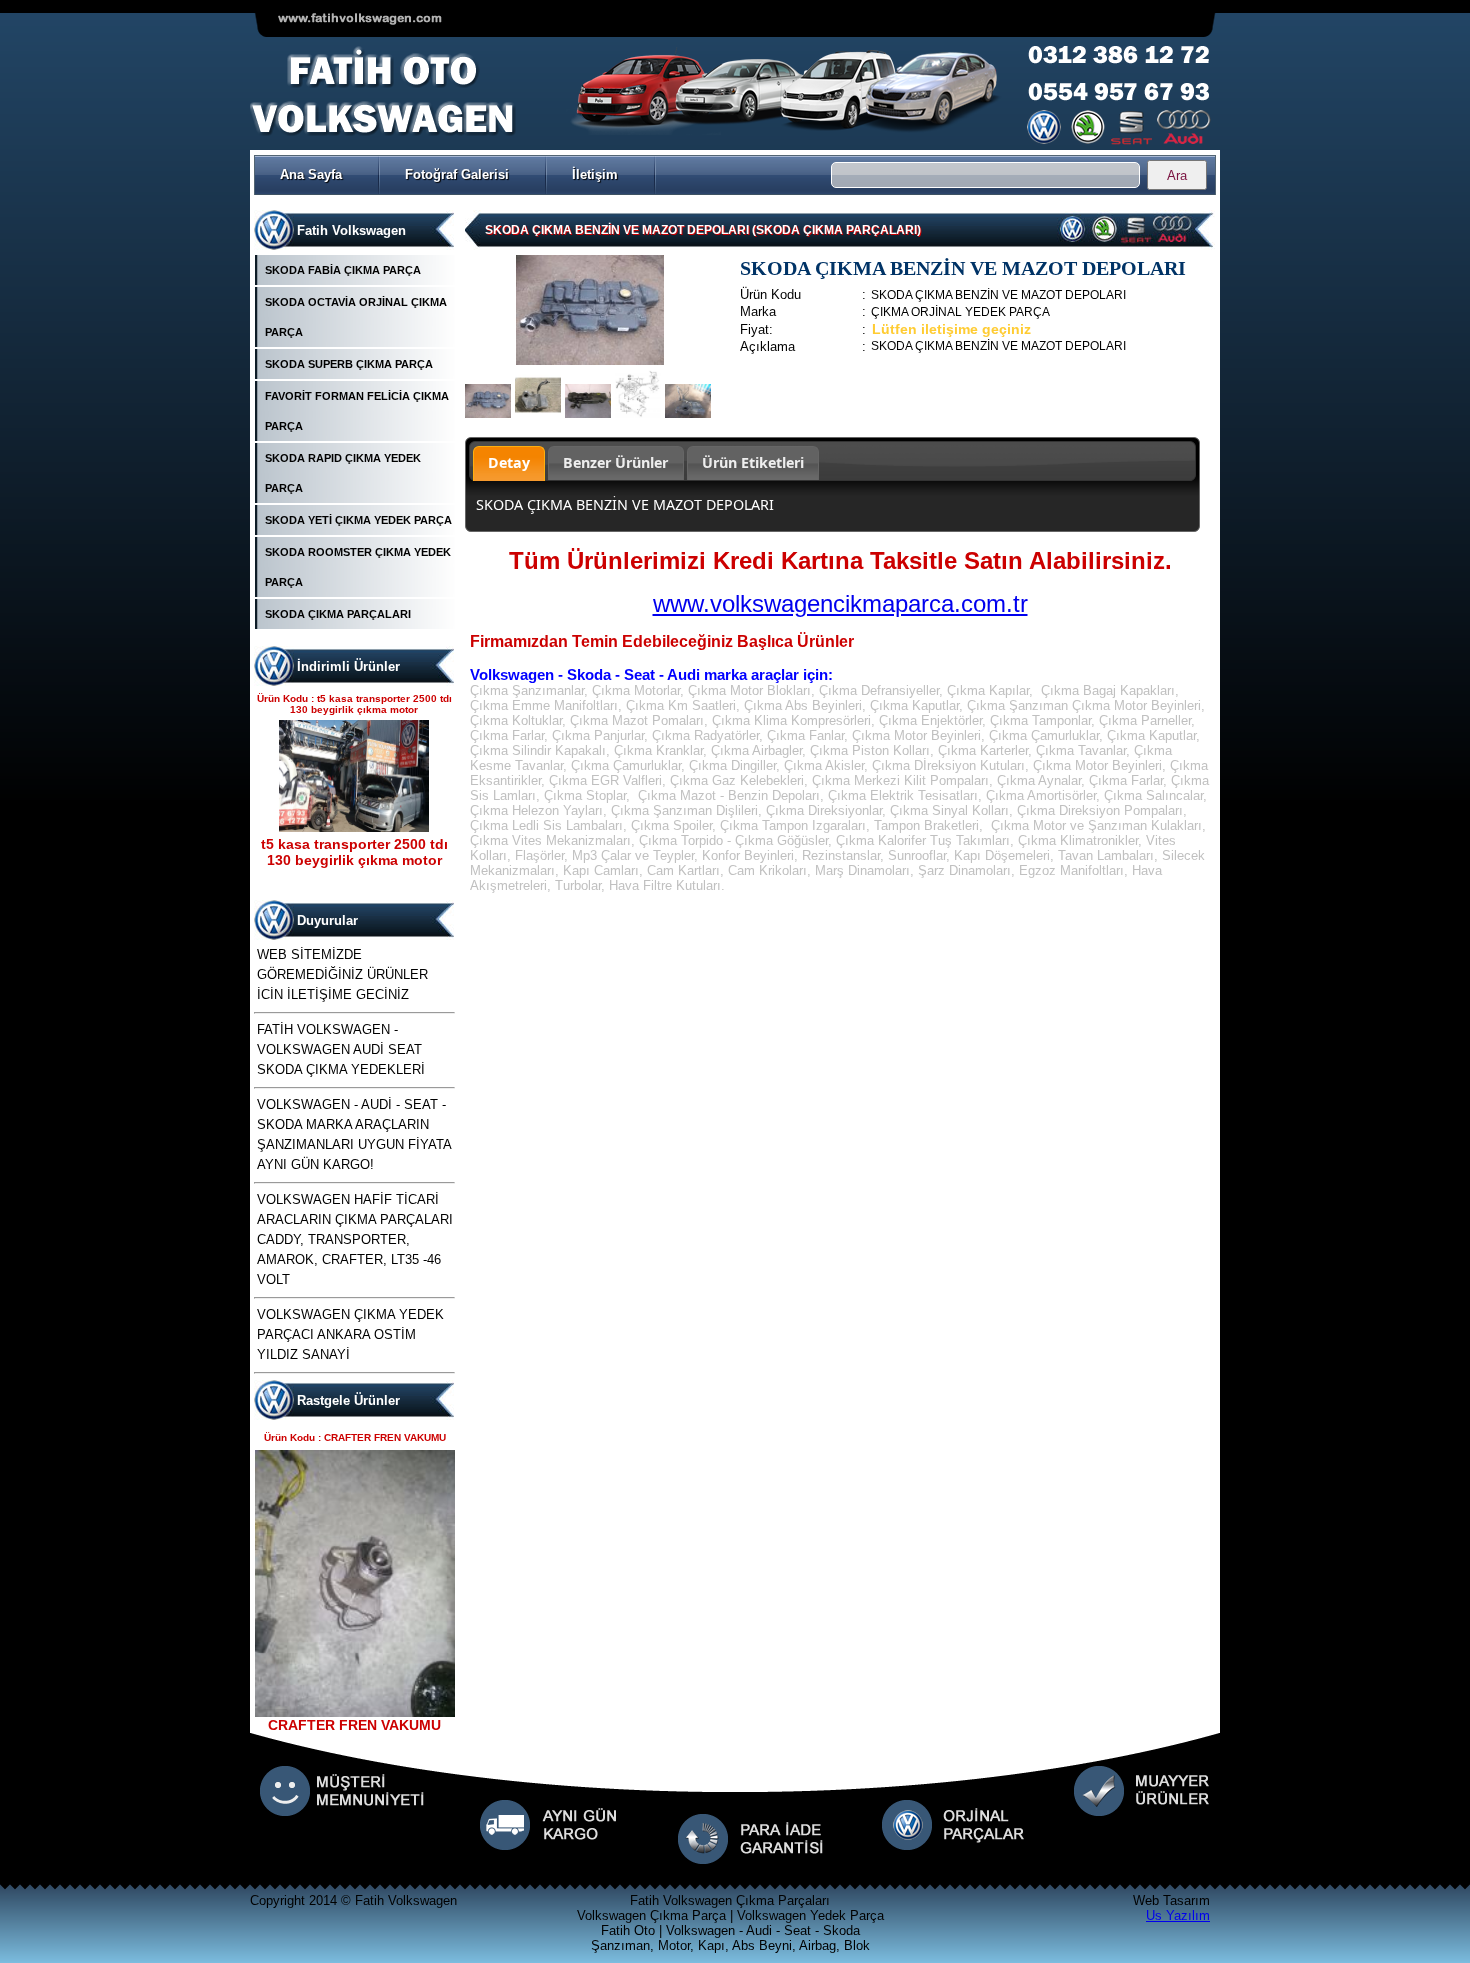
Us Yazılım (1178, 1915)
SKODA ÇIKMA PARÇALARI (338, 614)
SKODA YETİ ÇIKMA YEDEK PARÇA (358, 520)
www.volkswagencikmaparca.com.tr (840, 603)
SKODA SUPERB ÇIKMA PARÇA (349, 364)
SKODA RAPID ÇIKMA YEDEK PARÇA (343, 473)
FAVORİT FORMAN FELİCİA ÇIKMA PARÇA (357, 411)
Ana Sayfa (311, 174)
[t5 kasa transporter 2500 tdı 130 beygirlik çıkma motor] (354, 827)
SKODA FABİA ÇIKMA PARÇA (343, 270)
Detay (509, 462)
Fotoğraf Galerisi (457, 174)
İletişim (595, 174)
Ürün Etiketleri (753, 462)
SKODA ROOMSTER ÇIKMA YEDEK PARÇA (358, 567)
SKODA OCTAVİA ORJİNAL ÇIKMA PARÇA (356, 317)
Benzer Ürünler (615, 462)
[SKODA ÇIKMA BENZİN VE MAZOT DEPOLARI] (590, 360)
